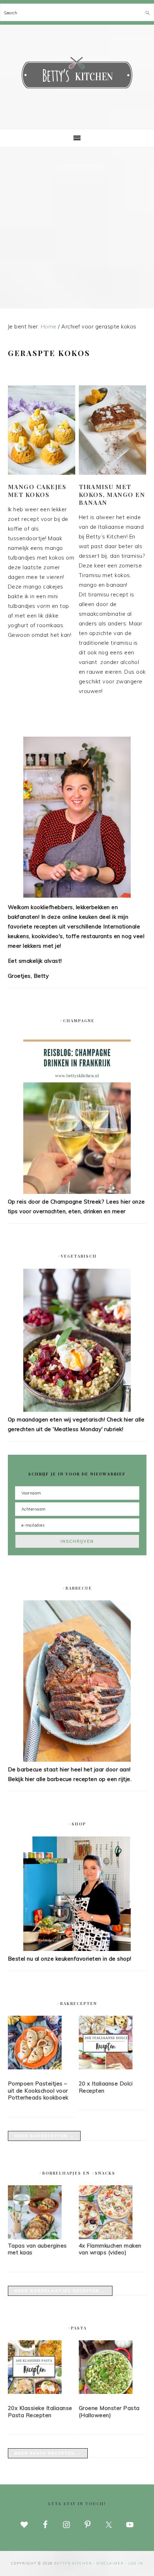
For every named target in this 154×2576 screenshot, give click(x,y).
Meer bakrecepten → (44, 2136)
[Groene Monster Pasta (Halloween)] (113, 2368)
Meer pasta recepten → (48, 2453)
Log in (136, 2563)
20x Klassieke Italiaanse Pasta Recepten (40, 2412)
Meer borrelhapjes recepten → (60, 2291)
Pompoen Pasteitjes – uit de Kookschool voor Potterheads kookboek (38, 2090)
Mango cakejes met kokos (37, 491)
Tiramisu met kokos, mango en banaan (112, 494)
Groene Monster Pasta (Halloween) (109, 2412)
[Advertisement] (77, 228)
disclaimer (110, 2563)
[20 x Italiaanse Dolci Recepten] (113, 2044)
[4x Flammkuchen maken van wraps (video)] (106, 2237)
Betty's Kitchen (77, 74)
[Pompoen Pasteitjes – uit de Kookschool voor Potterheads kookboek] (42, 2044)
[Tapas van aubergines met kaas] (35, 2237)
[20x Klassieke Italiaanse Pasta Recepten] (42, 2368)
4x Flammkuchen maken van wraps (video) (110, 2249)
